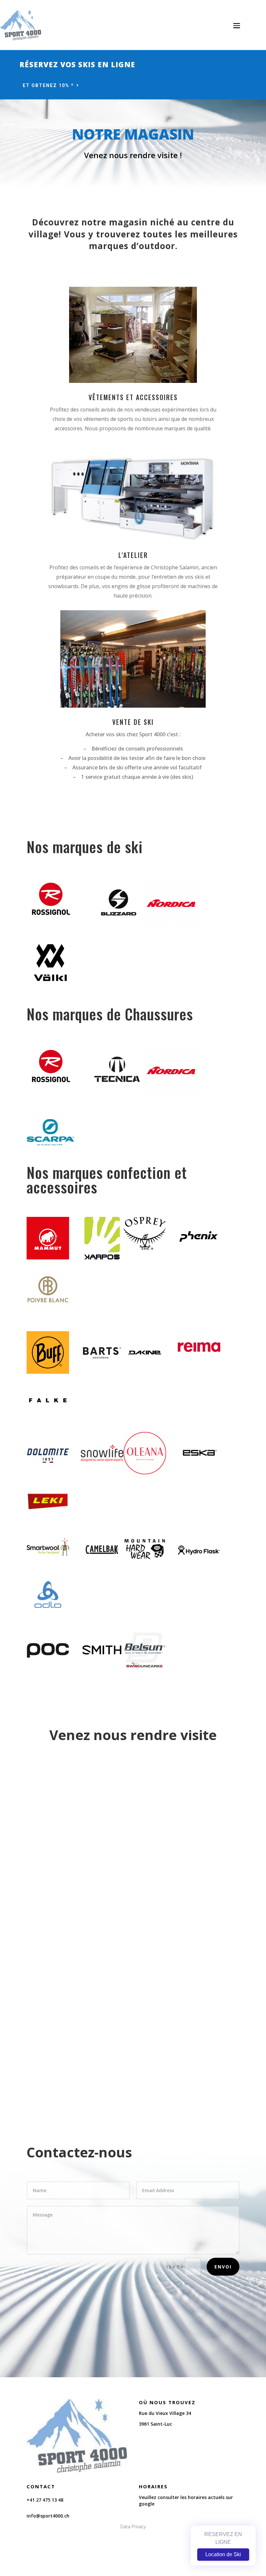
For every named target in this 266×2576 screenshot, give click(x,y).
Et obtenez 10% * (48, 85)
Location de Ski (223, 2554)
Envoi (223, 2267)
